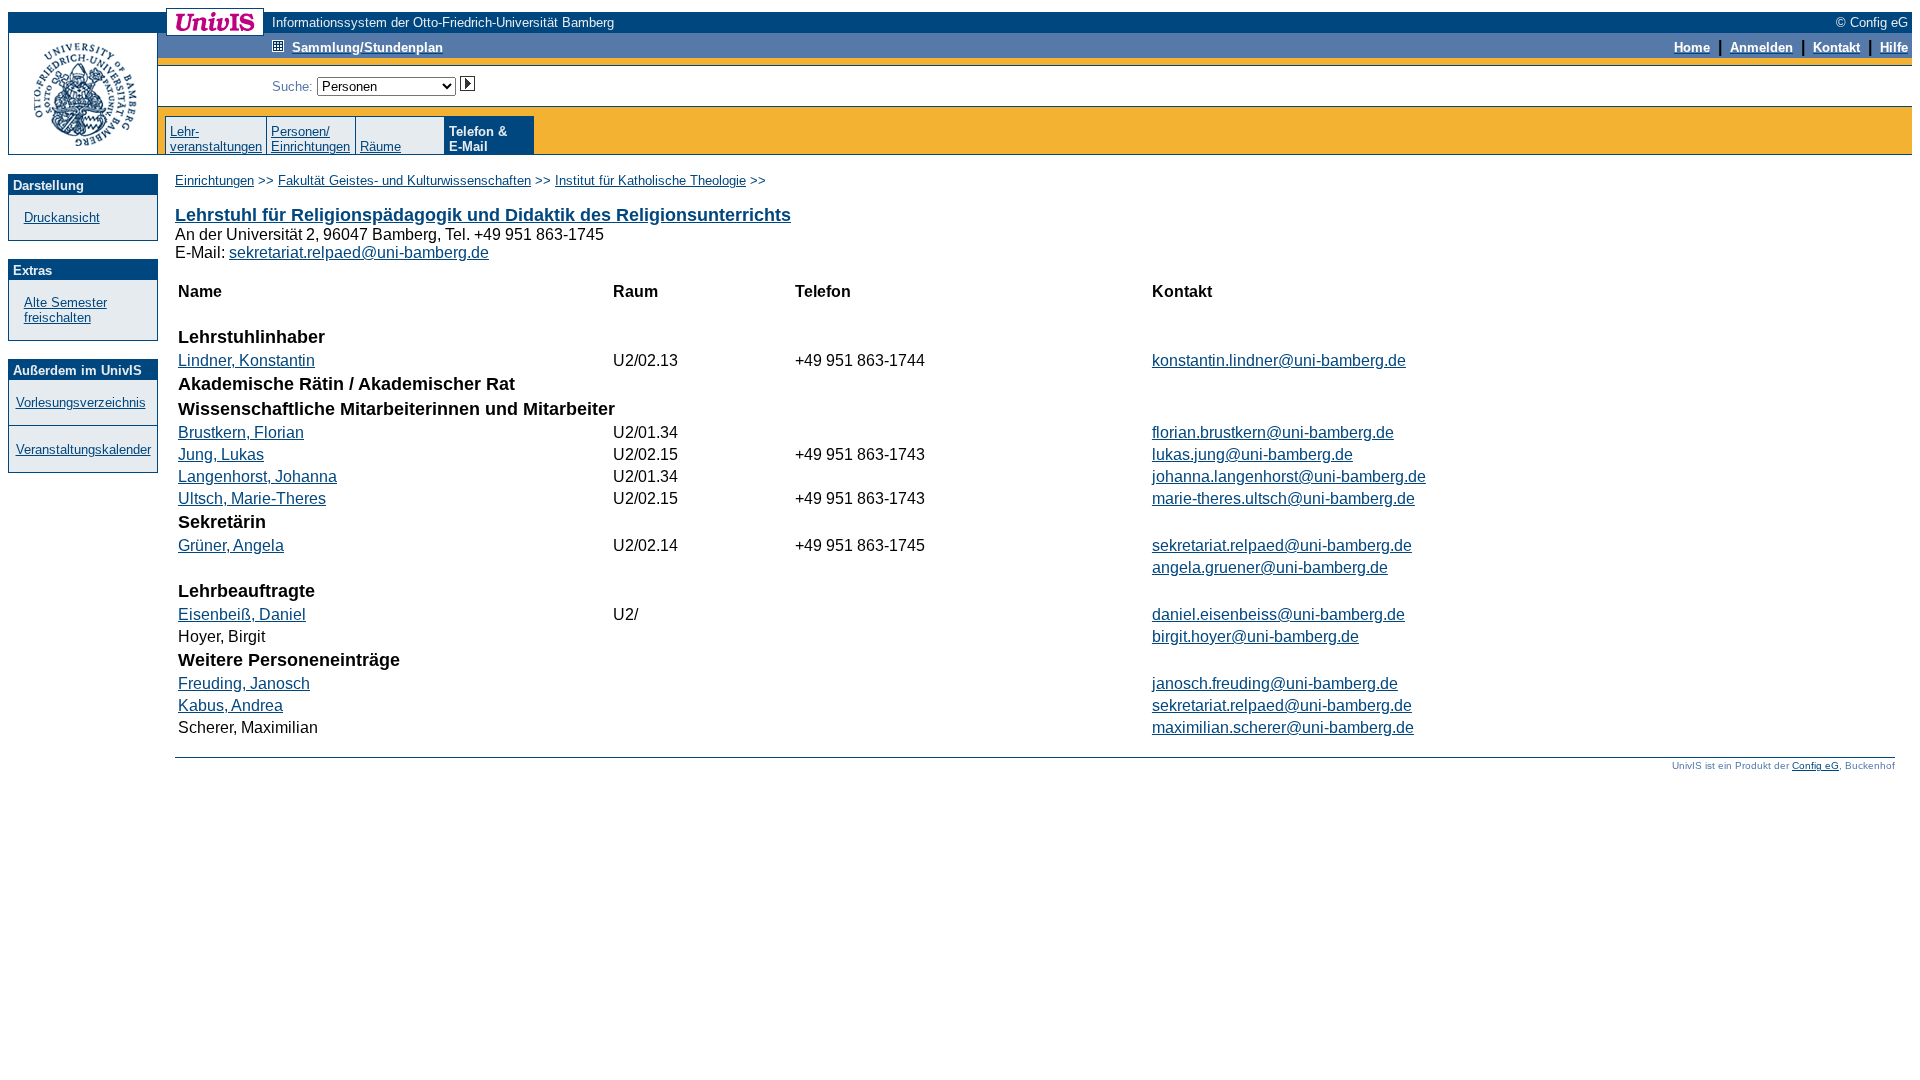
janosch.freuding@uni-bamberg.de (1275, 683)
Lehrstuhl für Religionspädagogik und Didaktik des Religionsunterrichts (483, 215)
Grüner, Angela (231, 545)
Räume (380, 146)
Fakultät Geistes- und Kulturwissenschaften (404, 180)
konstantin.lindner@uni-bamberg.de (1279, 360)
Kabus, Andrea (230, 705)
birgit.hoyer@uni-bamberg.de (1255, 636)
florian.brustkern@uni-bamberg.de (1273, 432)
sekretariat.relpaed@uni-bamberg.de (359, 252)
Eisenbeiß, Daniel (242, 614)
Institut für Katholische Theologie (650, 180)
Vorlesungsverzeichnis (81, 402)
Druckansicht (62, 217)
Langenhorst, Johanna (257, 476)
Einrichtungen (214, 180)
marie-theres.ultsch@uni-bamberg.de (1283, 498)
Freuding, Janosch (244, 683)
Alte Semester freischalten (65, 310)
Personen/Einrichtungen (310, 139)
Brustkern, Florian (241, 432)
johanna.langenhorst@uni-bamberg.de (1289, 476)
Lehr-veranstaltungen (216, 139)
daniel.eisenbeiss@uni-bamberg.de (1278, 614)
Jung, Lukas (221, 454)
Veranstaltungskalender (83, 449)
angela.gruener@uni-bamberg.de (1270, 567)
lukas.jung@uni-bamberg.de (1252, 454)
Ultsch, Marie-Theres (252, 498)
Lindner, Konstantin (246, 360)
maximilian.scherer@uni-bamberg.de (1283, 727)
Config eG (1815, 765)
